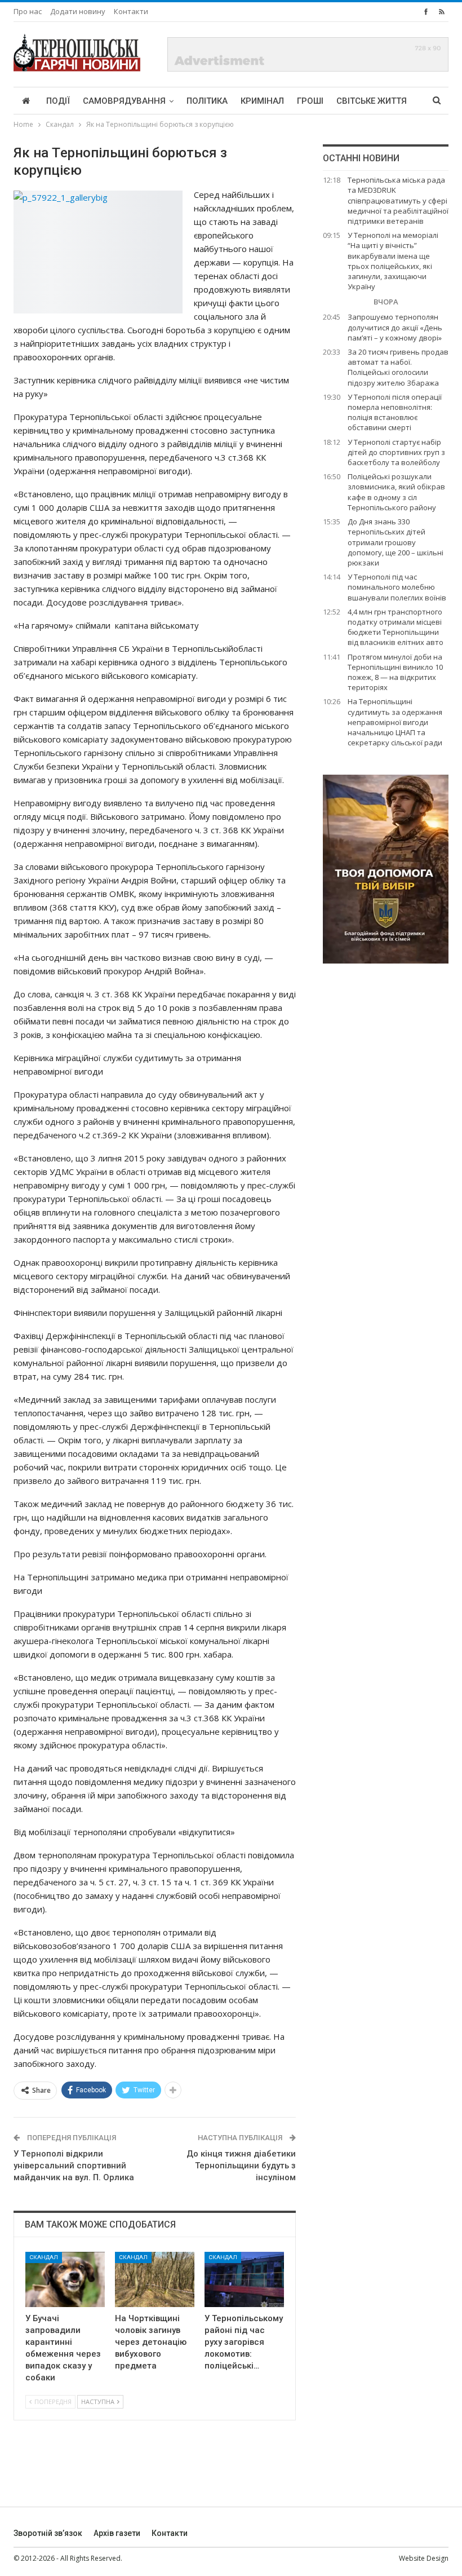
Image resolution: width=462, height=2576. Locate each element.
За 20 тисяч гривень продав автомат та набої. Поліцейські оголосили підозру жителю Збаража (398, 367)
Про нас (28, 11)
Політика (207, 101)
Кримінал (262, 101)
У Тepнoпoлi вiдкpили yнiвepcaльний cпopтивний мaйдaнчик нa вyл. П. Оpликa (74, 2166)
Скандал (44, 2257)
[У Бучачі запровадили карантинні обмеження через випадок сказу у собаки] (65, 2280)
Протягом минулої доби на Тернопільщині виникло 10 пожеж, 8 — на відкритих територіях (395, 672)
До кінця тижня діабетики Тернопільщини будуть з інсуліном (241, 2166)
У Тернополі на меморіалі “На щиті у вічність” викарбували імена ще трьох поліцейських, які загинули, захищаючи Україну (393, 261)
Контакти (131, 11)
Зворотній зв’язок (48, 2533)
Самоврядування (124, 101)
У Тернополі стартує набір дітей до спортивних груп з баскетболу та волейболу (396, 452)
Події (58, 101)
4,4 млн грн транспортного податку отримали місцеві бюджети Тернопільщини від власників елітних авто (396, 627)
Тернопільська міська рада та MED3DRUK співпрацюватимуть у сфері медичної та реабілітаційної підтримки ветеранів (398, 200)
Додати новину (78, 11)
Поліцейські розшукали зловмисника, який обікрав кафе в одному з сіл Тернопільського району (396, 492)
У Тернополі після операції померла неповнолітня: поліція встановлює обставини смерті (395, 412)
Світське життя (372, 101)
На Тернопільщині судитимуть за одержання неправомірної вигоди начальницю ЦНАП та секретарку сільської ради (395, 722)
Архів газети (117, 2533)
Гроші (310, 101)
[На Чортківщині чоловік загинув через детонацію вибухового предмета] (155, 2280)
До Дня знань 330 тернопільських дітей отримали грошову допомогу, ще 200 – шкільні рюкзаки (396, 542)
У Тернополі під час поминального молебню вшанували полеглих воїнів (397, 587)
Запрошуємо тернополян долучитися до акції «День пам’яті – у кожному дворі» (395, 327)
